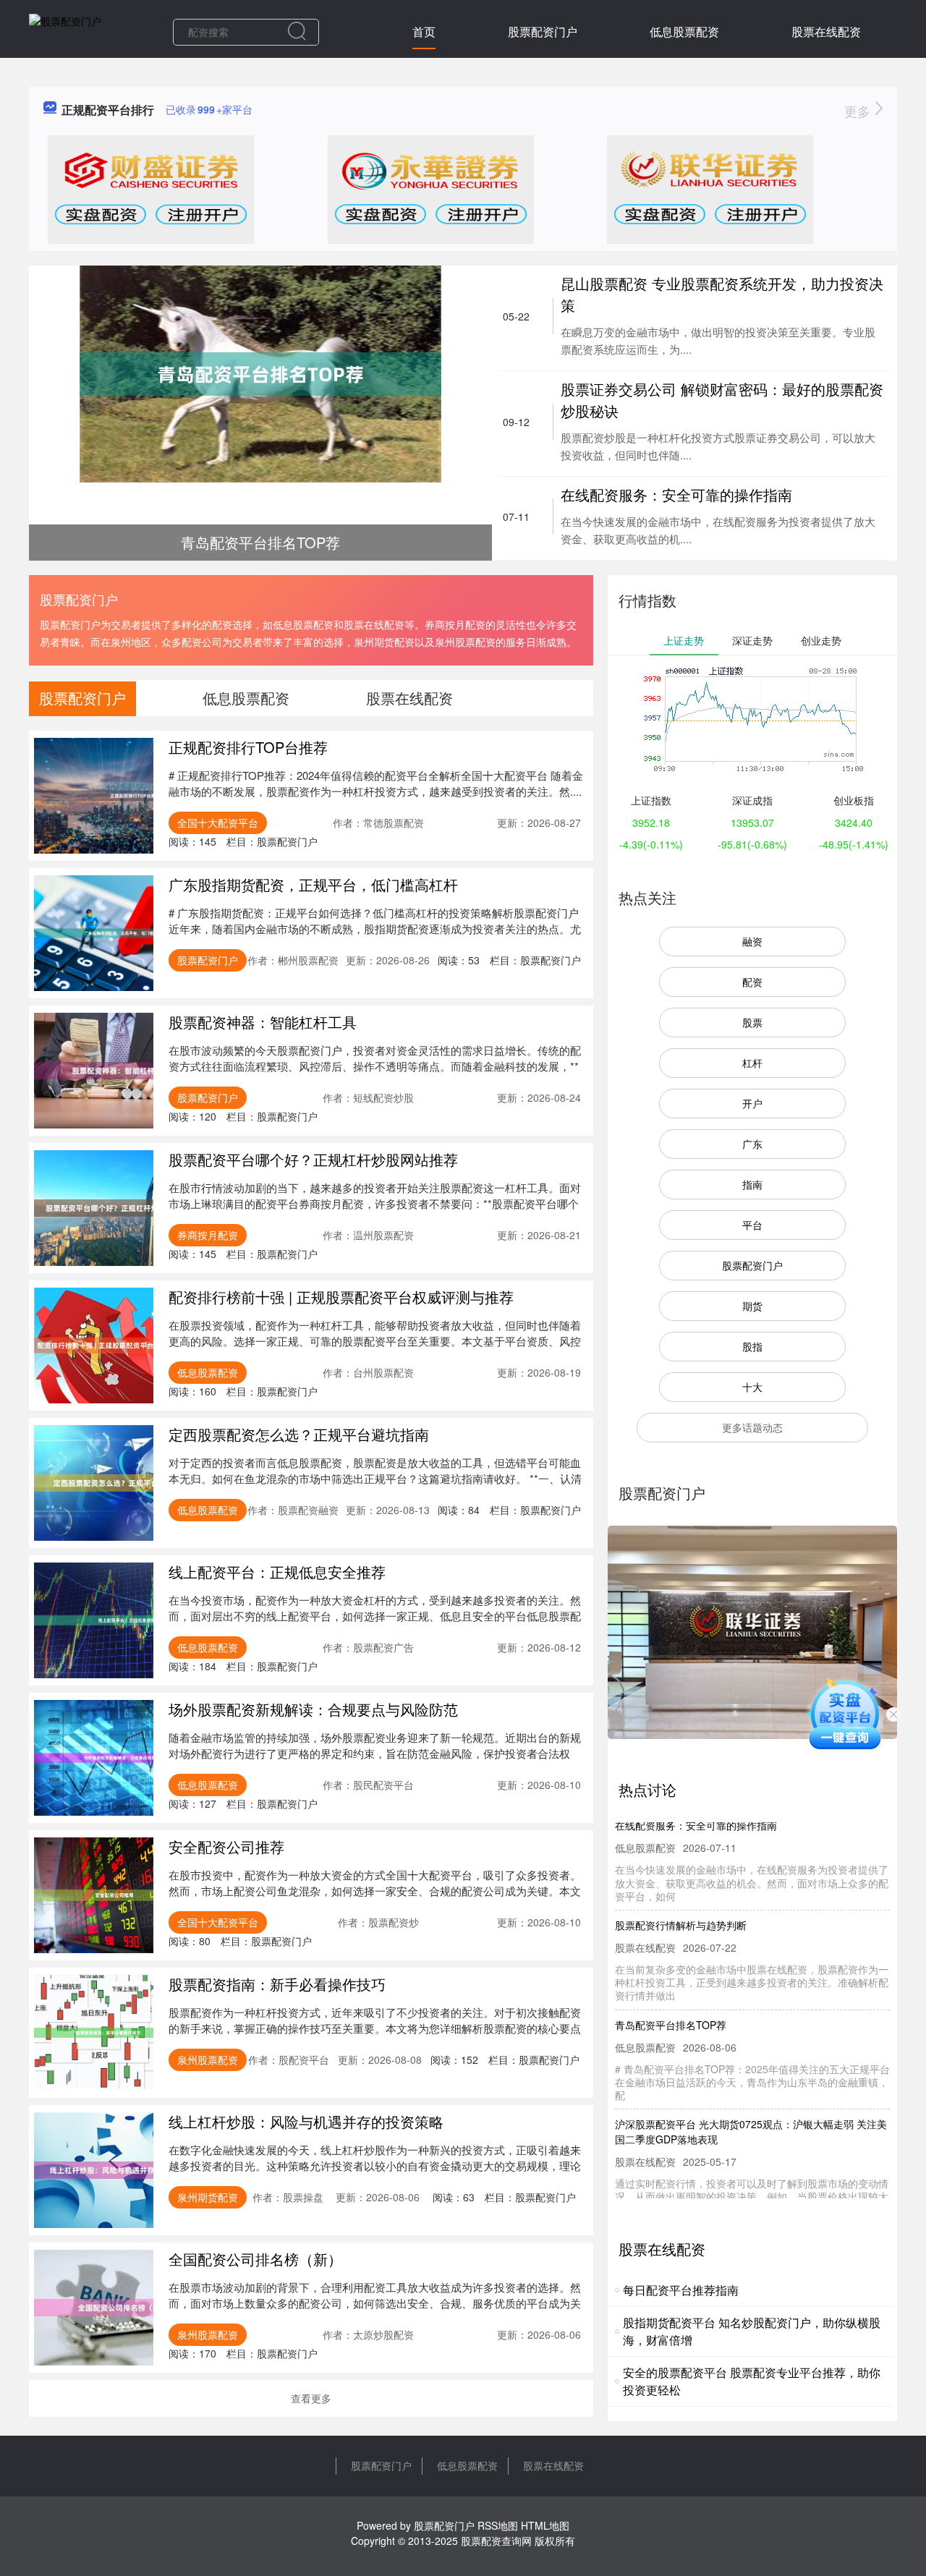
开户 (752, 1103)
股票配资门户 (543, 31)
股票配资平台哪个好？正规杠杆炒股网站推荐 (313, 1159)
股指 (752, 1346)
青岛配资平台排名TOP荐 (671, 2000)
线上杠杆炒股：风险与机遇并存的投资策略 (306, 2121)
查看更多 (311, 2398)
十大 (752, 1387)
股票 (752, 1022)
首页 (424, 31)
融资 (752, 941)
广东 (752, 1144)
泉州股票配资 (208, 2059)
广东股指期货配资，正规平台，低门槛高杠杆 (313, 884)
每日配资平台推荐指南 (681, 2290)
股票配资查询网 (496, 2541)
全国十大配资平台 (218, 822)
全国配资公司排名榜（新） (255, 2259)
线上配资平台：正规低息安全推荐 (277, 1572)
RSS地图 (498, 2525)
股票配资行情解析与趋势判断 (681, 1900)
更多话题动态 (752, 1427)
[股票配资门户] (65, 30)
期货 (752, 1306)
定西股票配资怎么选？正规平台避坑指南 (299, 1434)
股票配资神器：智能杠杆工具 (263, 1022)
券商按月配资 (208, 1235)
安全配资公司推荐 (226, 1846)
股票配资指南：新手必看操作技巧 (277, 1984)
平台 (752, 1225)
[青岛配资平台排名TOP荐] (260, 373)
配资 (752, 982)
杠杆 (752, 1063)
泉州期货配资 (208, 2197)
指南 (752, 1184)
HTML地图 (545, 2525)
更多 (859, 111)
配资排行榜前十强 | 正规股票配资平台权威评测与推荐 (341, 1297)
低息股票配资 (684, 31)
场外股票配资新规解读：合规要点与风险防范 (313, 1709)
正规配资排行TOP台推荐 (248, 747)
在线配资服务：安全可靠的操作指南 (676, 494)
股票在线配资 (826, 31)
